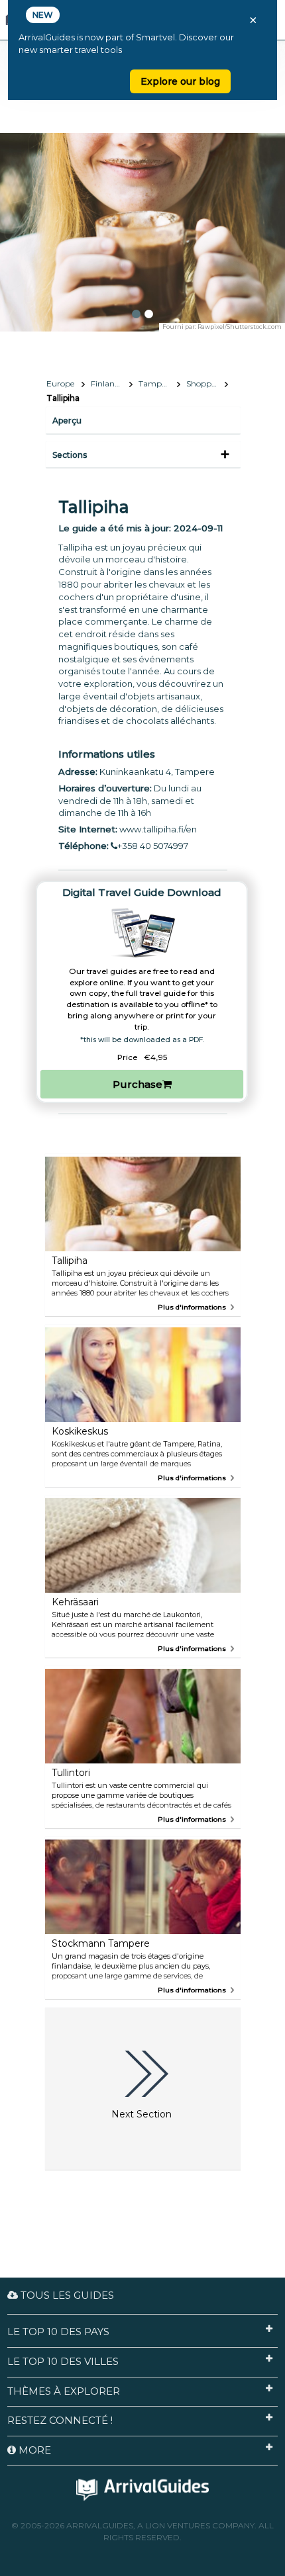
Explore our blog (180, 81)
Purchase (138, 1084)
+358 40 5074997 (153, 846)
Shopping (205, 383)
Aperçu (67, 421)
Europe (60, 383)
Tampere (156, 383)
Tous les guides (66, 2295)
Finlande (107, 383)
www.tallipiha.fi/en (158, 829)
